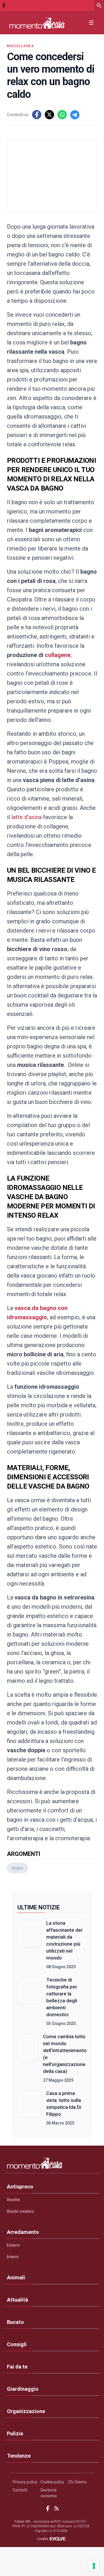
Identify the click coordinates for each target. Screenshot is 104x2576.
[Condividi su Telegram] (75, 115)
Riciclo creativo (21, 2211)
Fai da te (17, 2367)
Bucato (15, 2322)
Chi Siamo (77, 2482)
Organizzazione (26, 2411)
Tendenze (19, 2456)
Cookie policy (52, 2482)
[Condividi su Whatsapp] (62, 115)
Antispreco (20, 2187)
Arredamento (23, 2232)
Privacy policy (25, 2482)
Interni (13, 2257)
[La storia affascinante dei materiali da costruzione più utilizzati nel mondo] (29, 1945)
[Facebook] (4, 5)
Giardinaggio (23, 2389)
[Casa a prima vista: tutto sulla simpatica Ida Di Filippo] (29, 2108)
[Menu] (91, 23)
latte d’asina (26, 817)
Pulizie (15, 2433)
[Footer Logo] (52, 2164)
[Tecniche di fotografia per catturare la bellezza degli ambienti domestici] (29, 2001)
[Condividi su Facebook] (37, 115)
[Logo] (37, 23)
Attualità (17, 2300)
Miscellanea (21, 46)
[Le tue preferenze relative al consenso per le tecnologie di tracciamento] (94, 2566)
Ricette (13, 2200)
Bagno (17, 1868)
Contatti (20, 2490)
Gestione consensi (49, 2493)
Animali (16, 2277)
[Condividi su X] (49, 115)
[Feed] (56, 2508)
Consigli (17, 2344)
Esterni (13, 2245)
